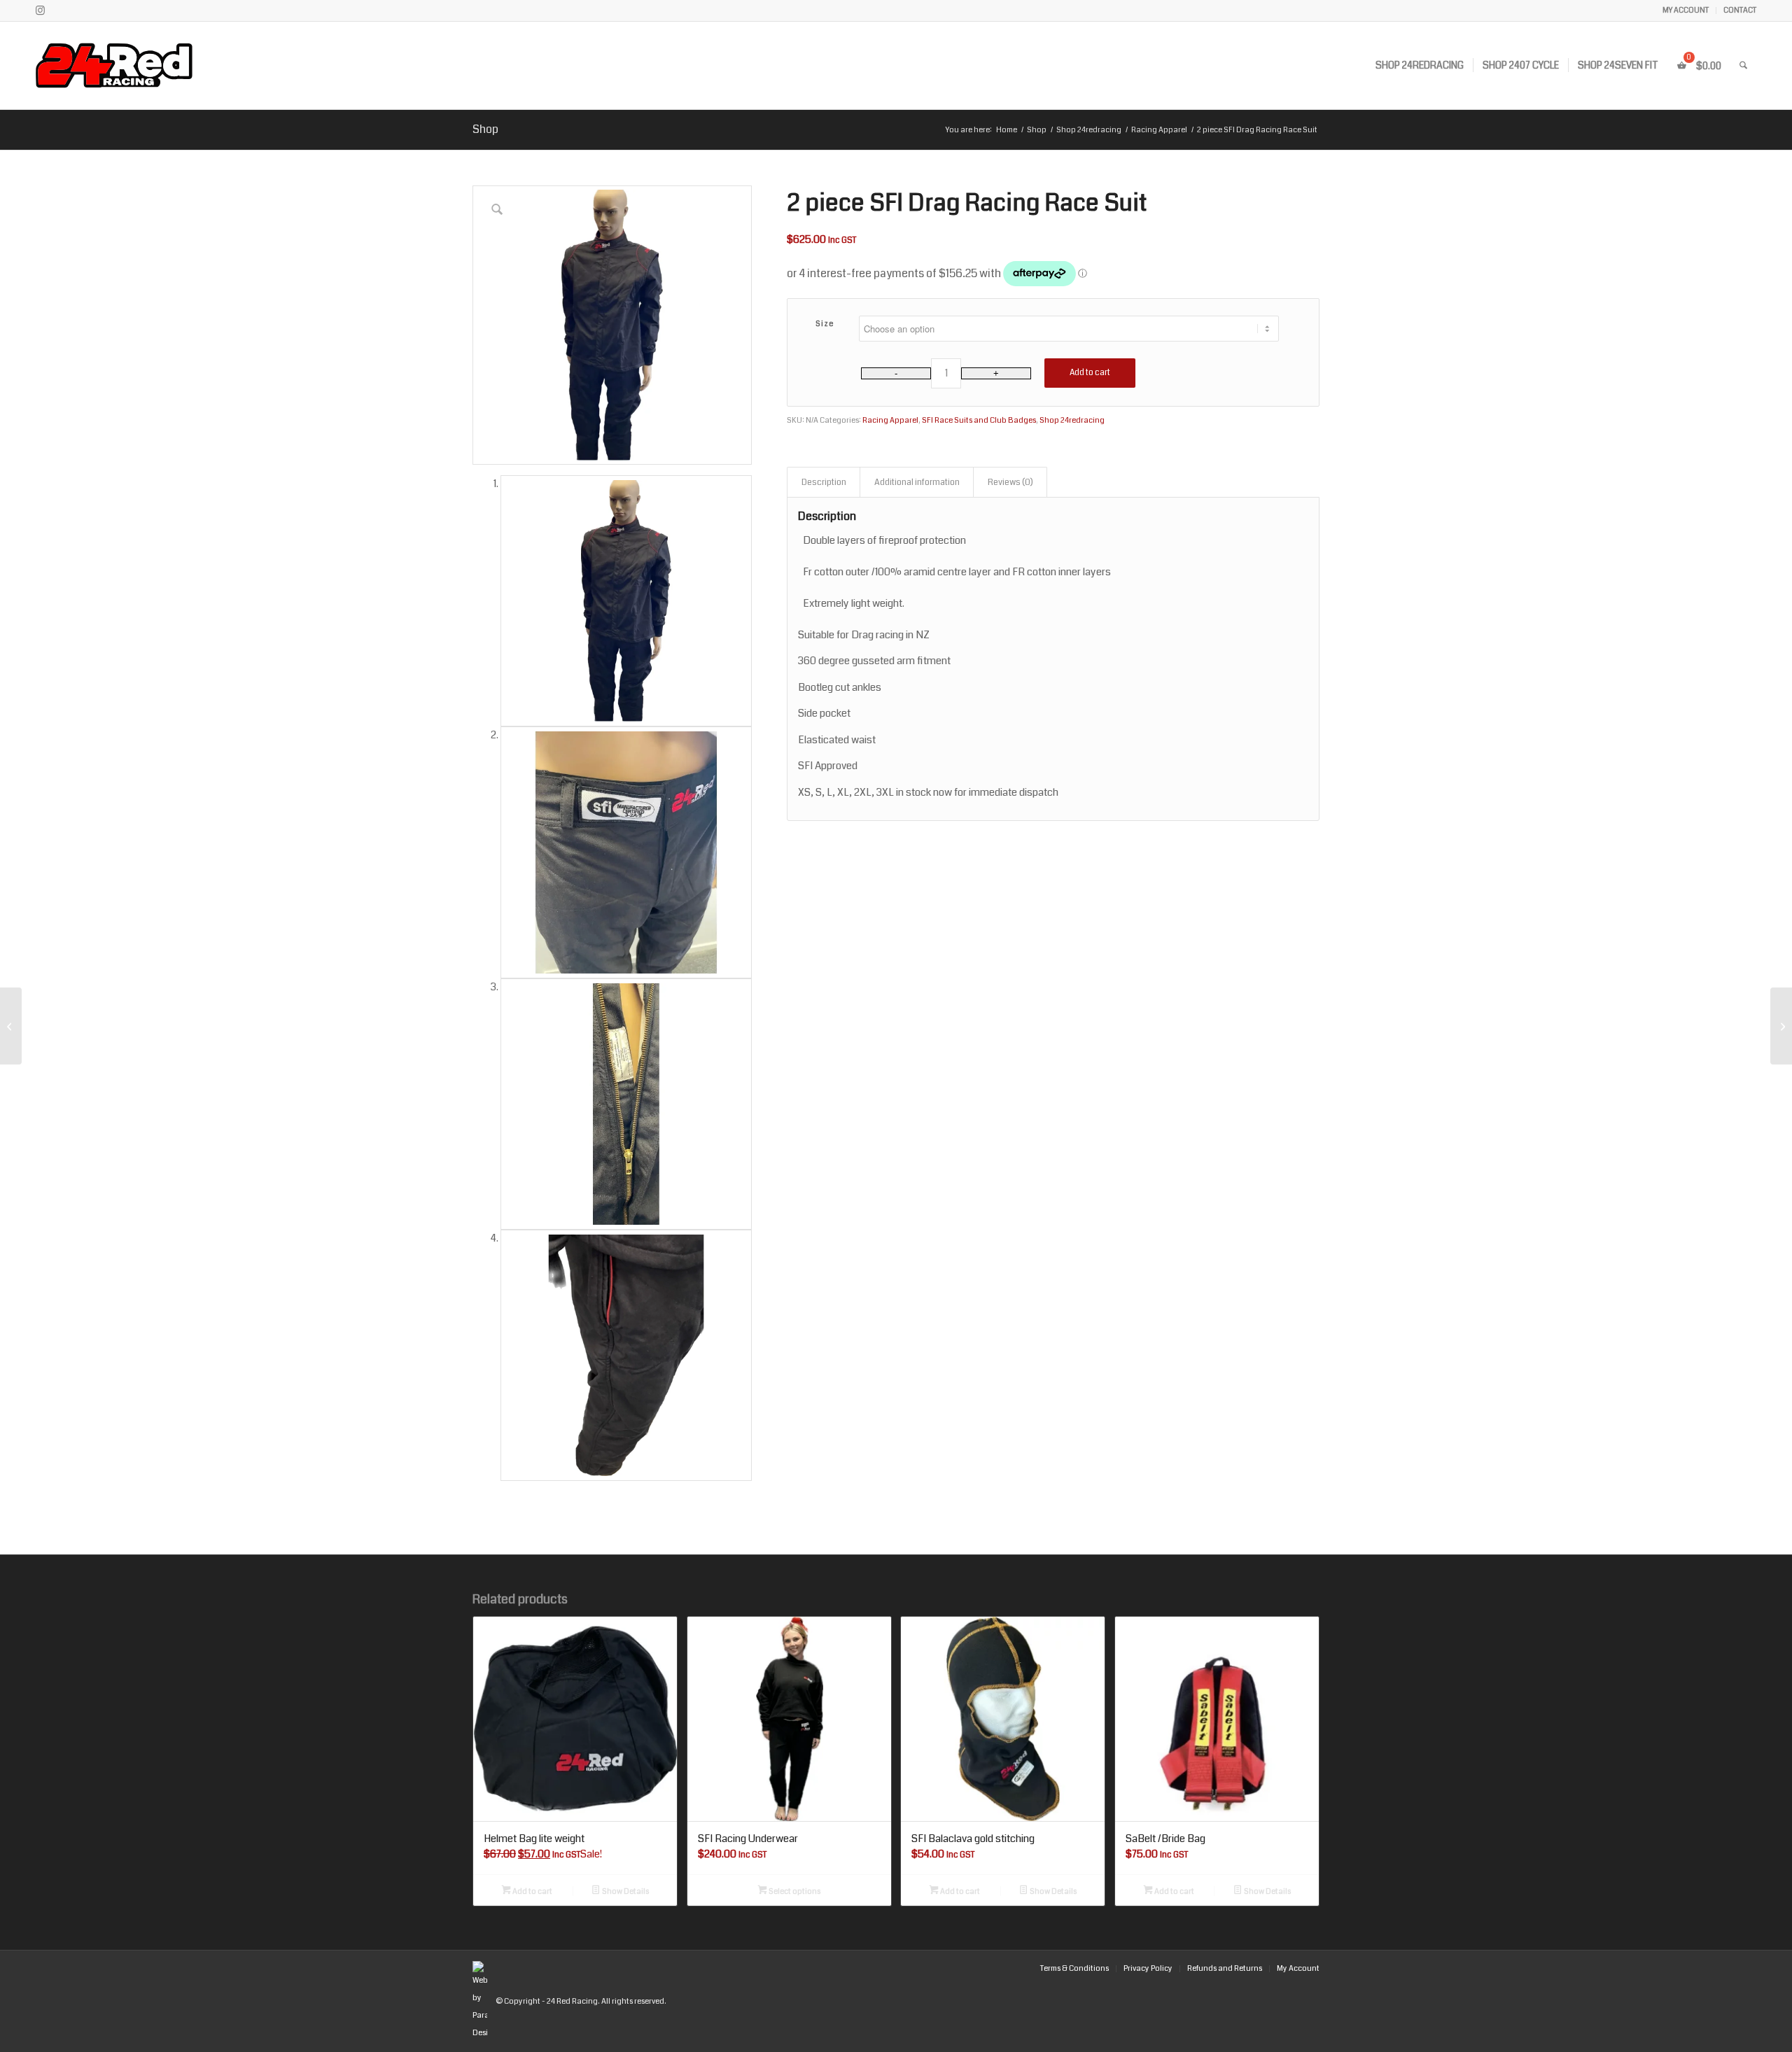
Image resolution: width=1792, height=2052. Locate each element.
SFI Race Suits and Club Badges (979, 420)
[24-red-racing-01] (154, 65)
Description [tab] (824, 482)
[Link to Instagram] (40, 10)
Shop (485, 129)
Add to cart (1090, 373)
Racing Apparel (890, 420)
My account (1686, 10)
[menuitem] (1686, 10)
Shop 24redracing (1072, 420)
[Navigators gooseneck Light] (1781, 1026)
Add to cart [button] (532, 1891)
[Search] (1743, 65)
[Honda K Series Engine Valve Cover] (11, 1026)
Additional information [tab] (917, 482)
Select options (794, 1891)
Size (825, 324)
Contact (1740, 10)
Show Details (625, 1891)
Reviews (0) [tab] (1010, 482)
